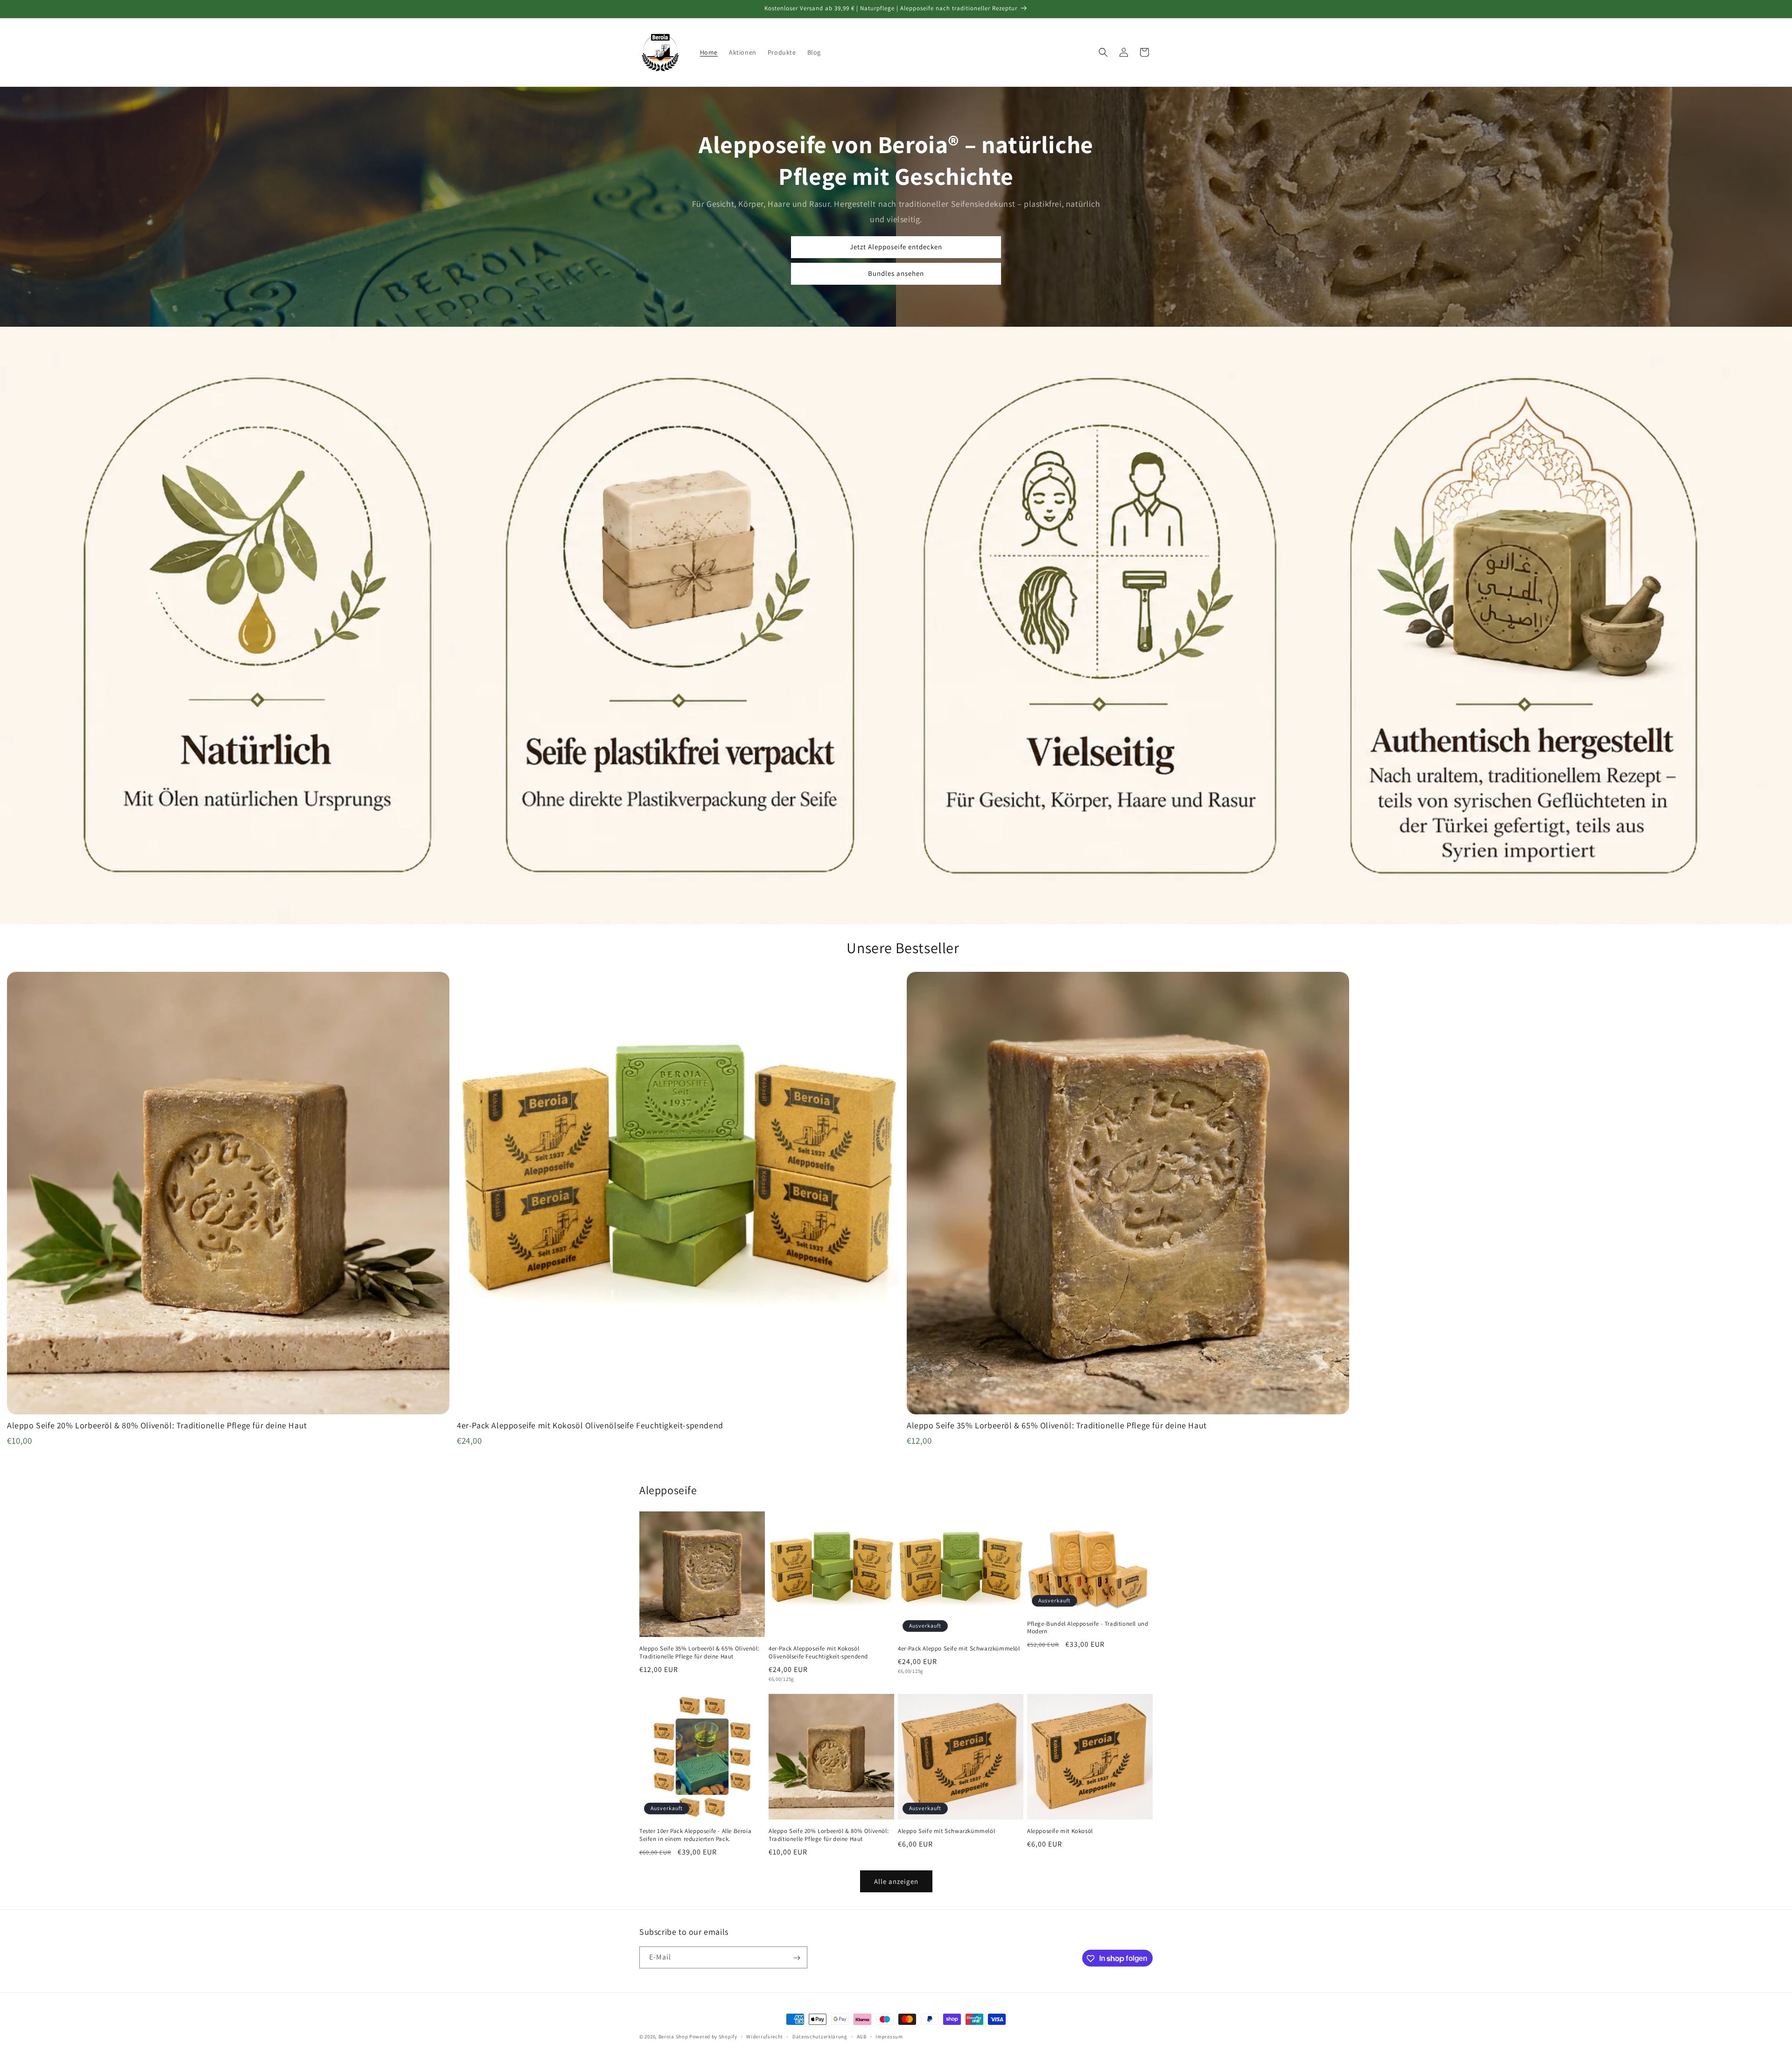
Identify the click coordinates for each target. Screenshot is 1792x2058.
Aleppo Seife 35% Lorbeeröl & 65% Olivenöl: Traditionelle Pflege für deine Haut (699, 1653)
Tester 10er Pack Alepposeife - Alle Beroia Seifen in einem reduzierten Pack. (695, 1835)
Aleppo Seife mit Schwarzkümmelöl (946, 1831)
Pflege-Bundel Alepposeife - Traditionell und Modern (1088, 1628)
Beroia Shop (673, 2037)
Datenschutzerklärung (820, 2036)
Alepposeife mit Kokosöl (1060, 1831)
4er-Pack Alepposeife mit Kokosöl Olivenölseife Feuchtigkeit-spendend (818, 1653)
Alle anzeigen (896, 1881)
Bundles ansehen (896, 273)
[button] (1103, 52)
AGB (862, 2036)
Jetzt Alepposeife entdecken (896, 247)
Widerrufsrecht (765, 2036)
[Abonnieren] (797, 1958)
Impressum (889, 2036)
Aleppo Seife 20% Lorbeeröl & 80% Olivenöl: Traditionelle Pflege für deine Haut (829, 1835)
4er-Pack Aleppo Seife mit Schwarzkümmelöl (959, 1649)
